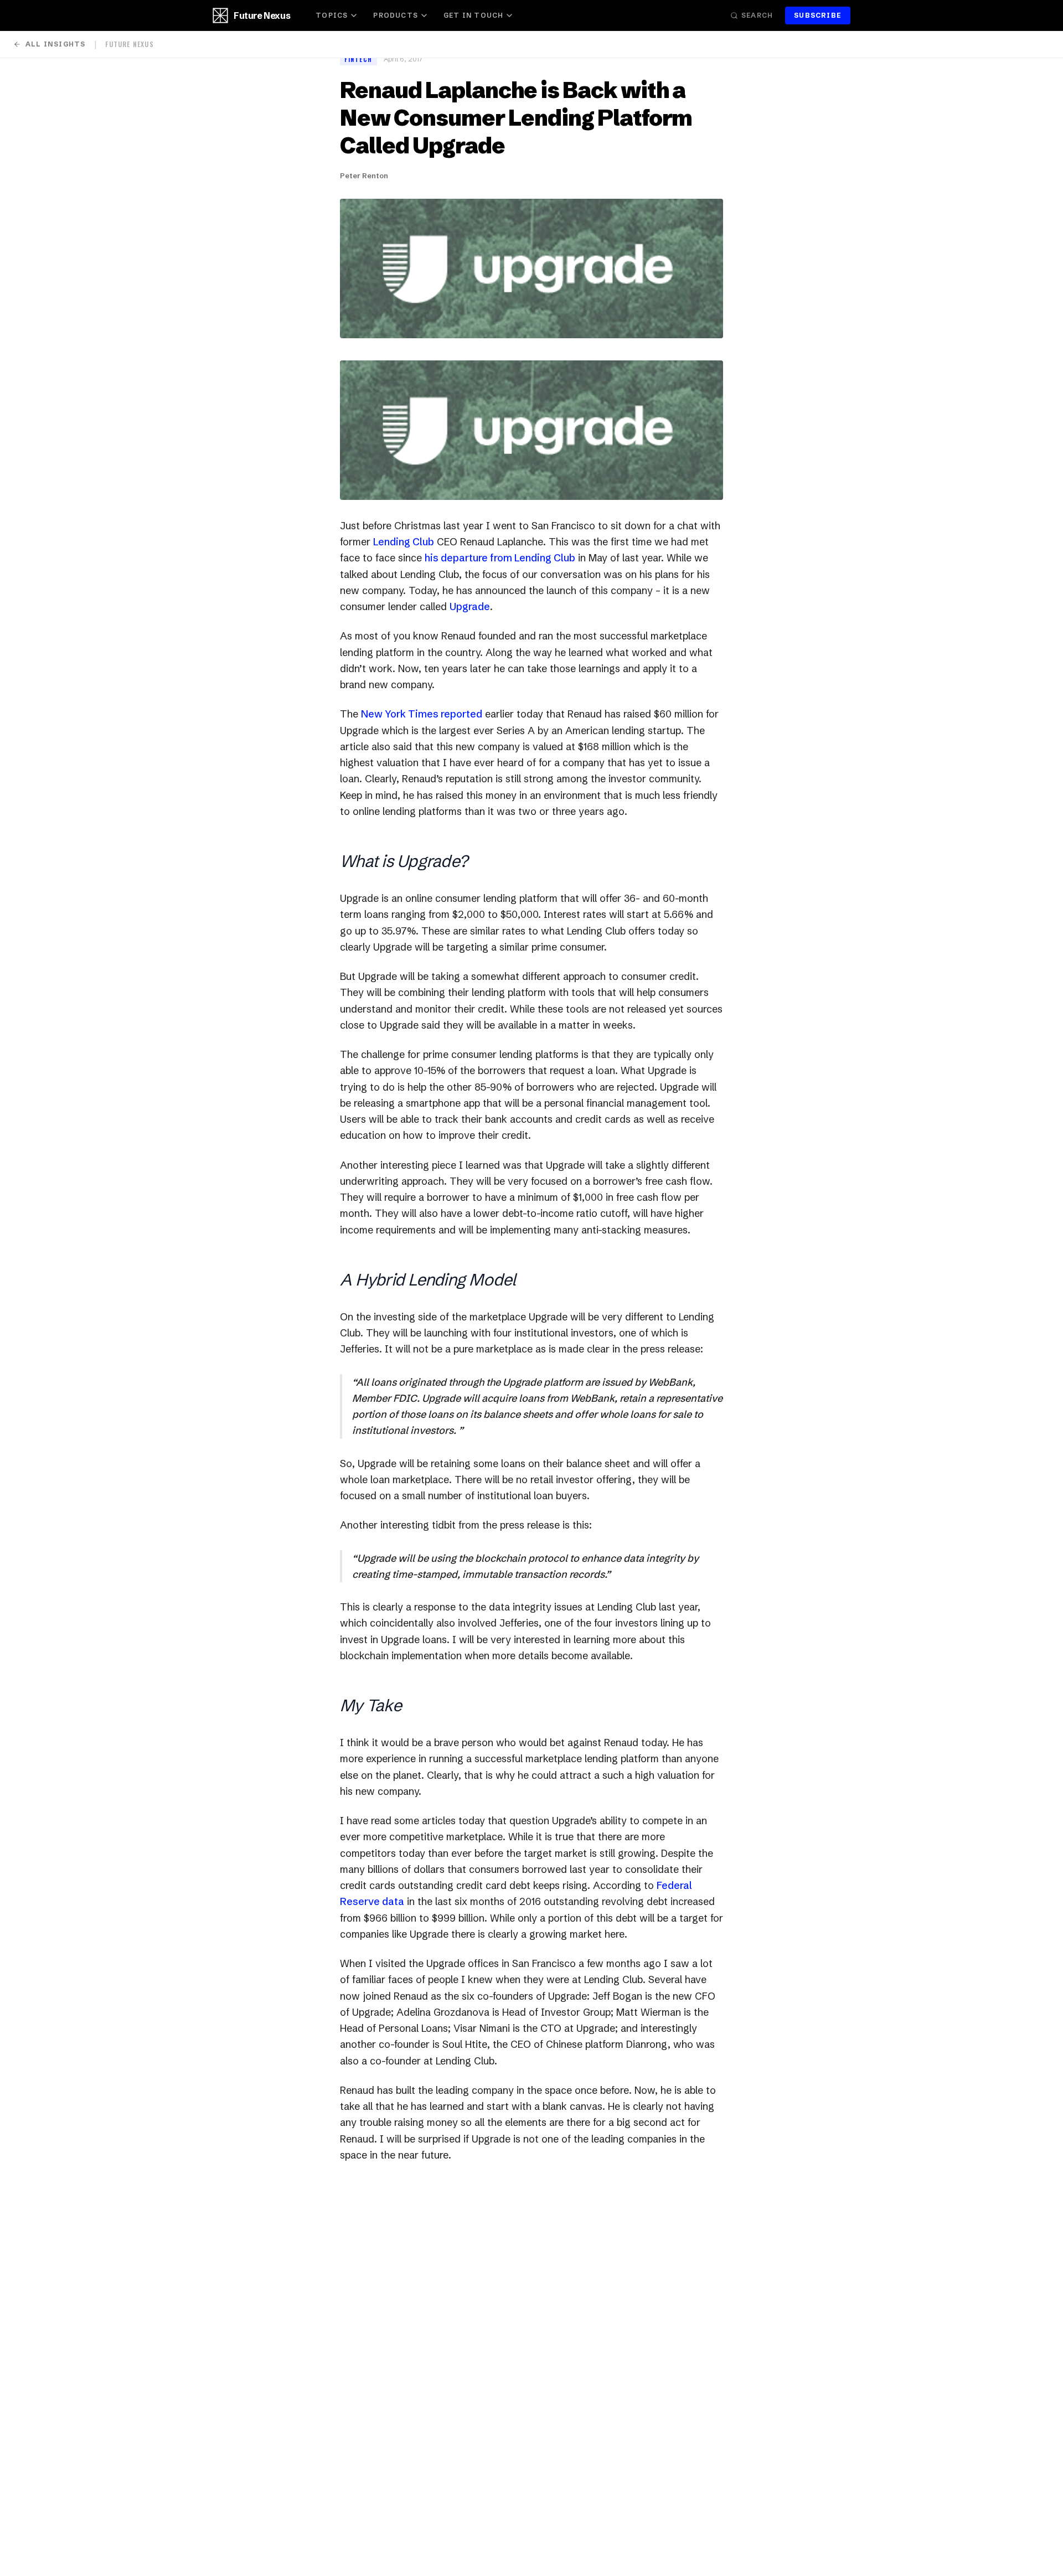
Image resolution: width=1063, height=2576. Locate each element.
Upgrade (470, 606)
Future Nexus (262, 16)
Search (757, 15)
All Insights (55, 44)
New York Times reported (422, 714)
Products (396, 15)
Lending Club (404, 542)
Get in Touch (473, 15)
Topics (332, 15)
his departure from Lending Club (500, 558)
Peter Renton (364, 175)
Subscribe (818, 15)
